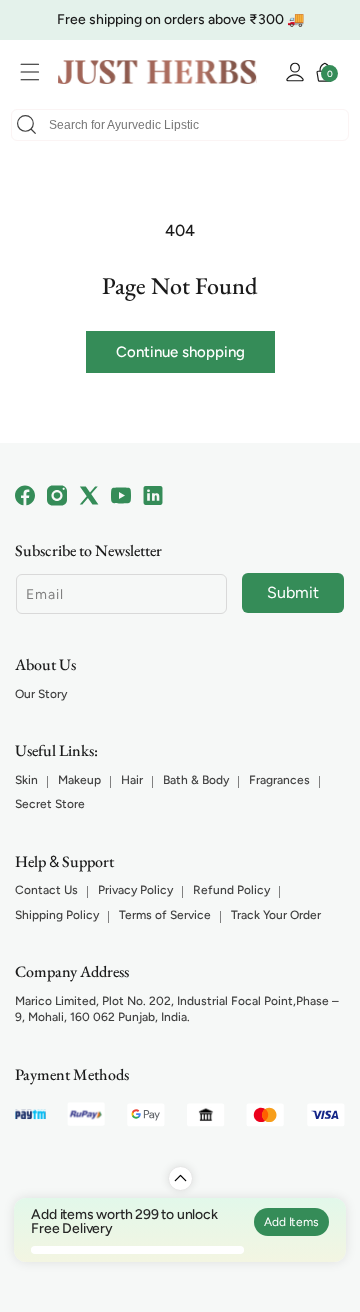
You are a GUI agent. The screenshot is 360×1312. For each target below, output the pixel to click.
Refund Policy (231, 890)
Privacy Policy (135, 890)
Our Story (41, 694)
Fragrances (279, 780)
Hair (132, 780)
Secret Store (50, 804)
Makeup (79, 780)
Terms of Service (165, 915)
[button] (35, 72)
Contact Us (46, 890)
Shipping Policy (57, 915)
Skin (26, 780)
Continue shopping (180, 352)
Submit (293, 592)
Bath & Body (196, 780)
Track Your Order (276, 915)
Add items (291, 1222)
